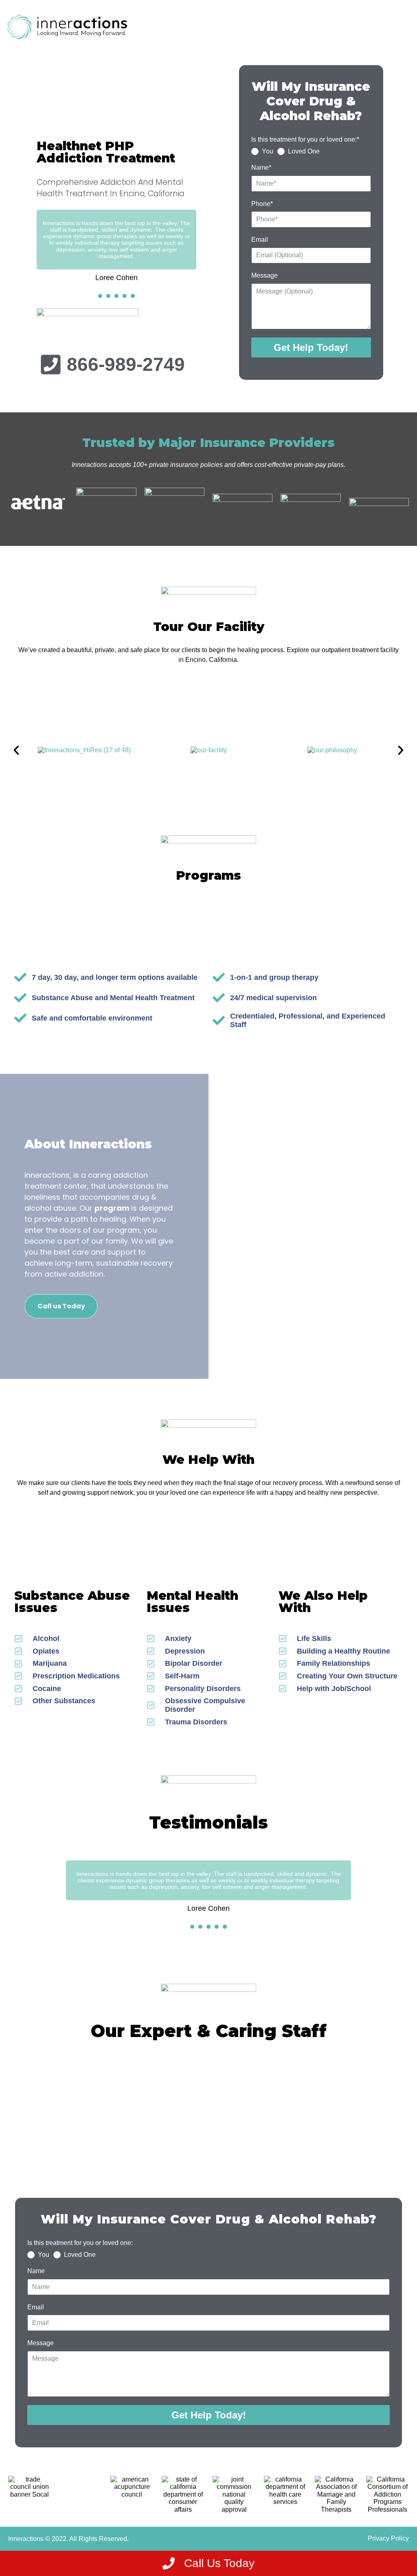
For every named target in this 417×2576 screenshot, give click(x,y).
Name (36, 2271)
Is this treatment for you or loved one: (80, 2243)
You (268, 151)
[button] (16, 750)
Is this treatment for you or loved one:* (305, 139)
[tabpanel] (116, 246)
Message (264, 275)
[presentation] (100, 296)
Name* (261, 168)
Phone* (262, 204)
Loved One (304, 151)
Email (260, 240)
